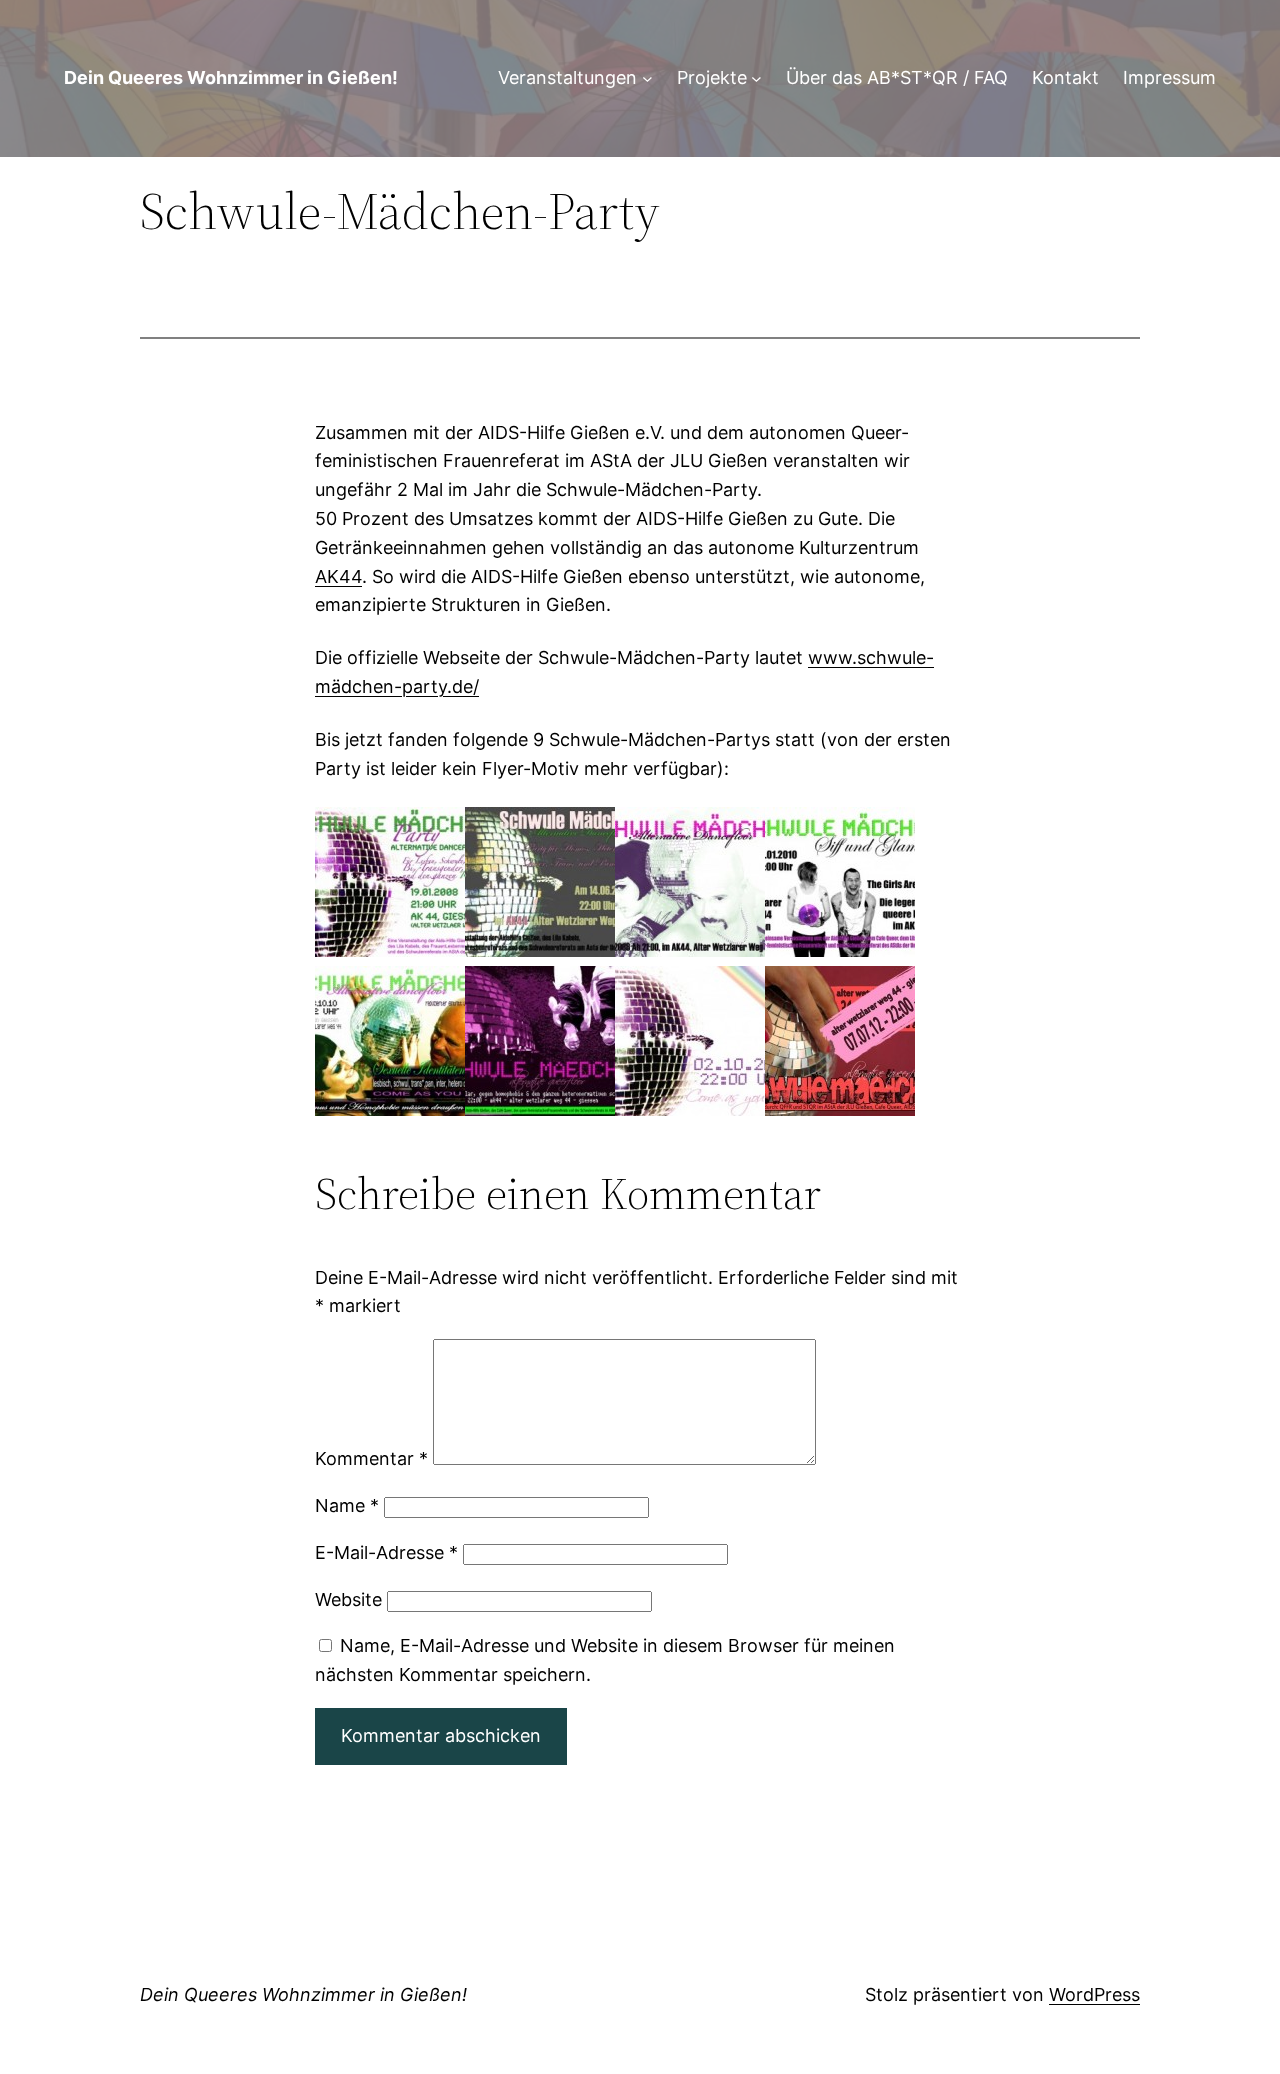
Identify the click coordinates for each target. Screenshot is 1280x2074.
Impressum (1169, 77)
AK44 (338, 576)
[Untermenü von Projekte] (756, 78)
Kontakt (1065, 77)
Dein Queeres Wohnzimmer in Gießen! (231, 77)
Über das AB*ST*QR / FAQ (897, 77)
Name (347, 1505)
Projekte (712, 77)
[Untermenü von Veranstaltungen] (647, 78)
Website (348, 1599)
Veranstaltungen (567, 77)
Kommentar (371, 1458)
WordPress (1094, 1994)
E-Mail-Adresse (386, 1552)
